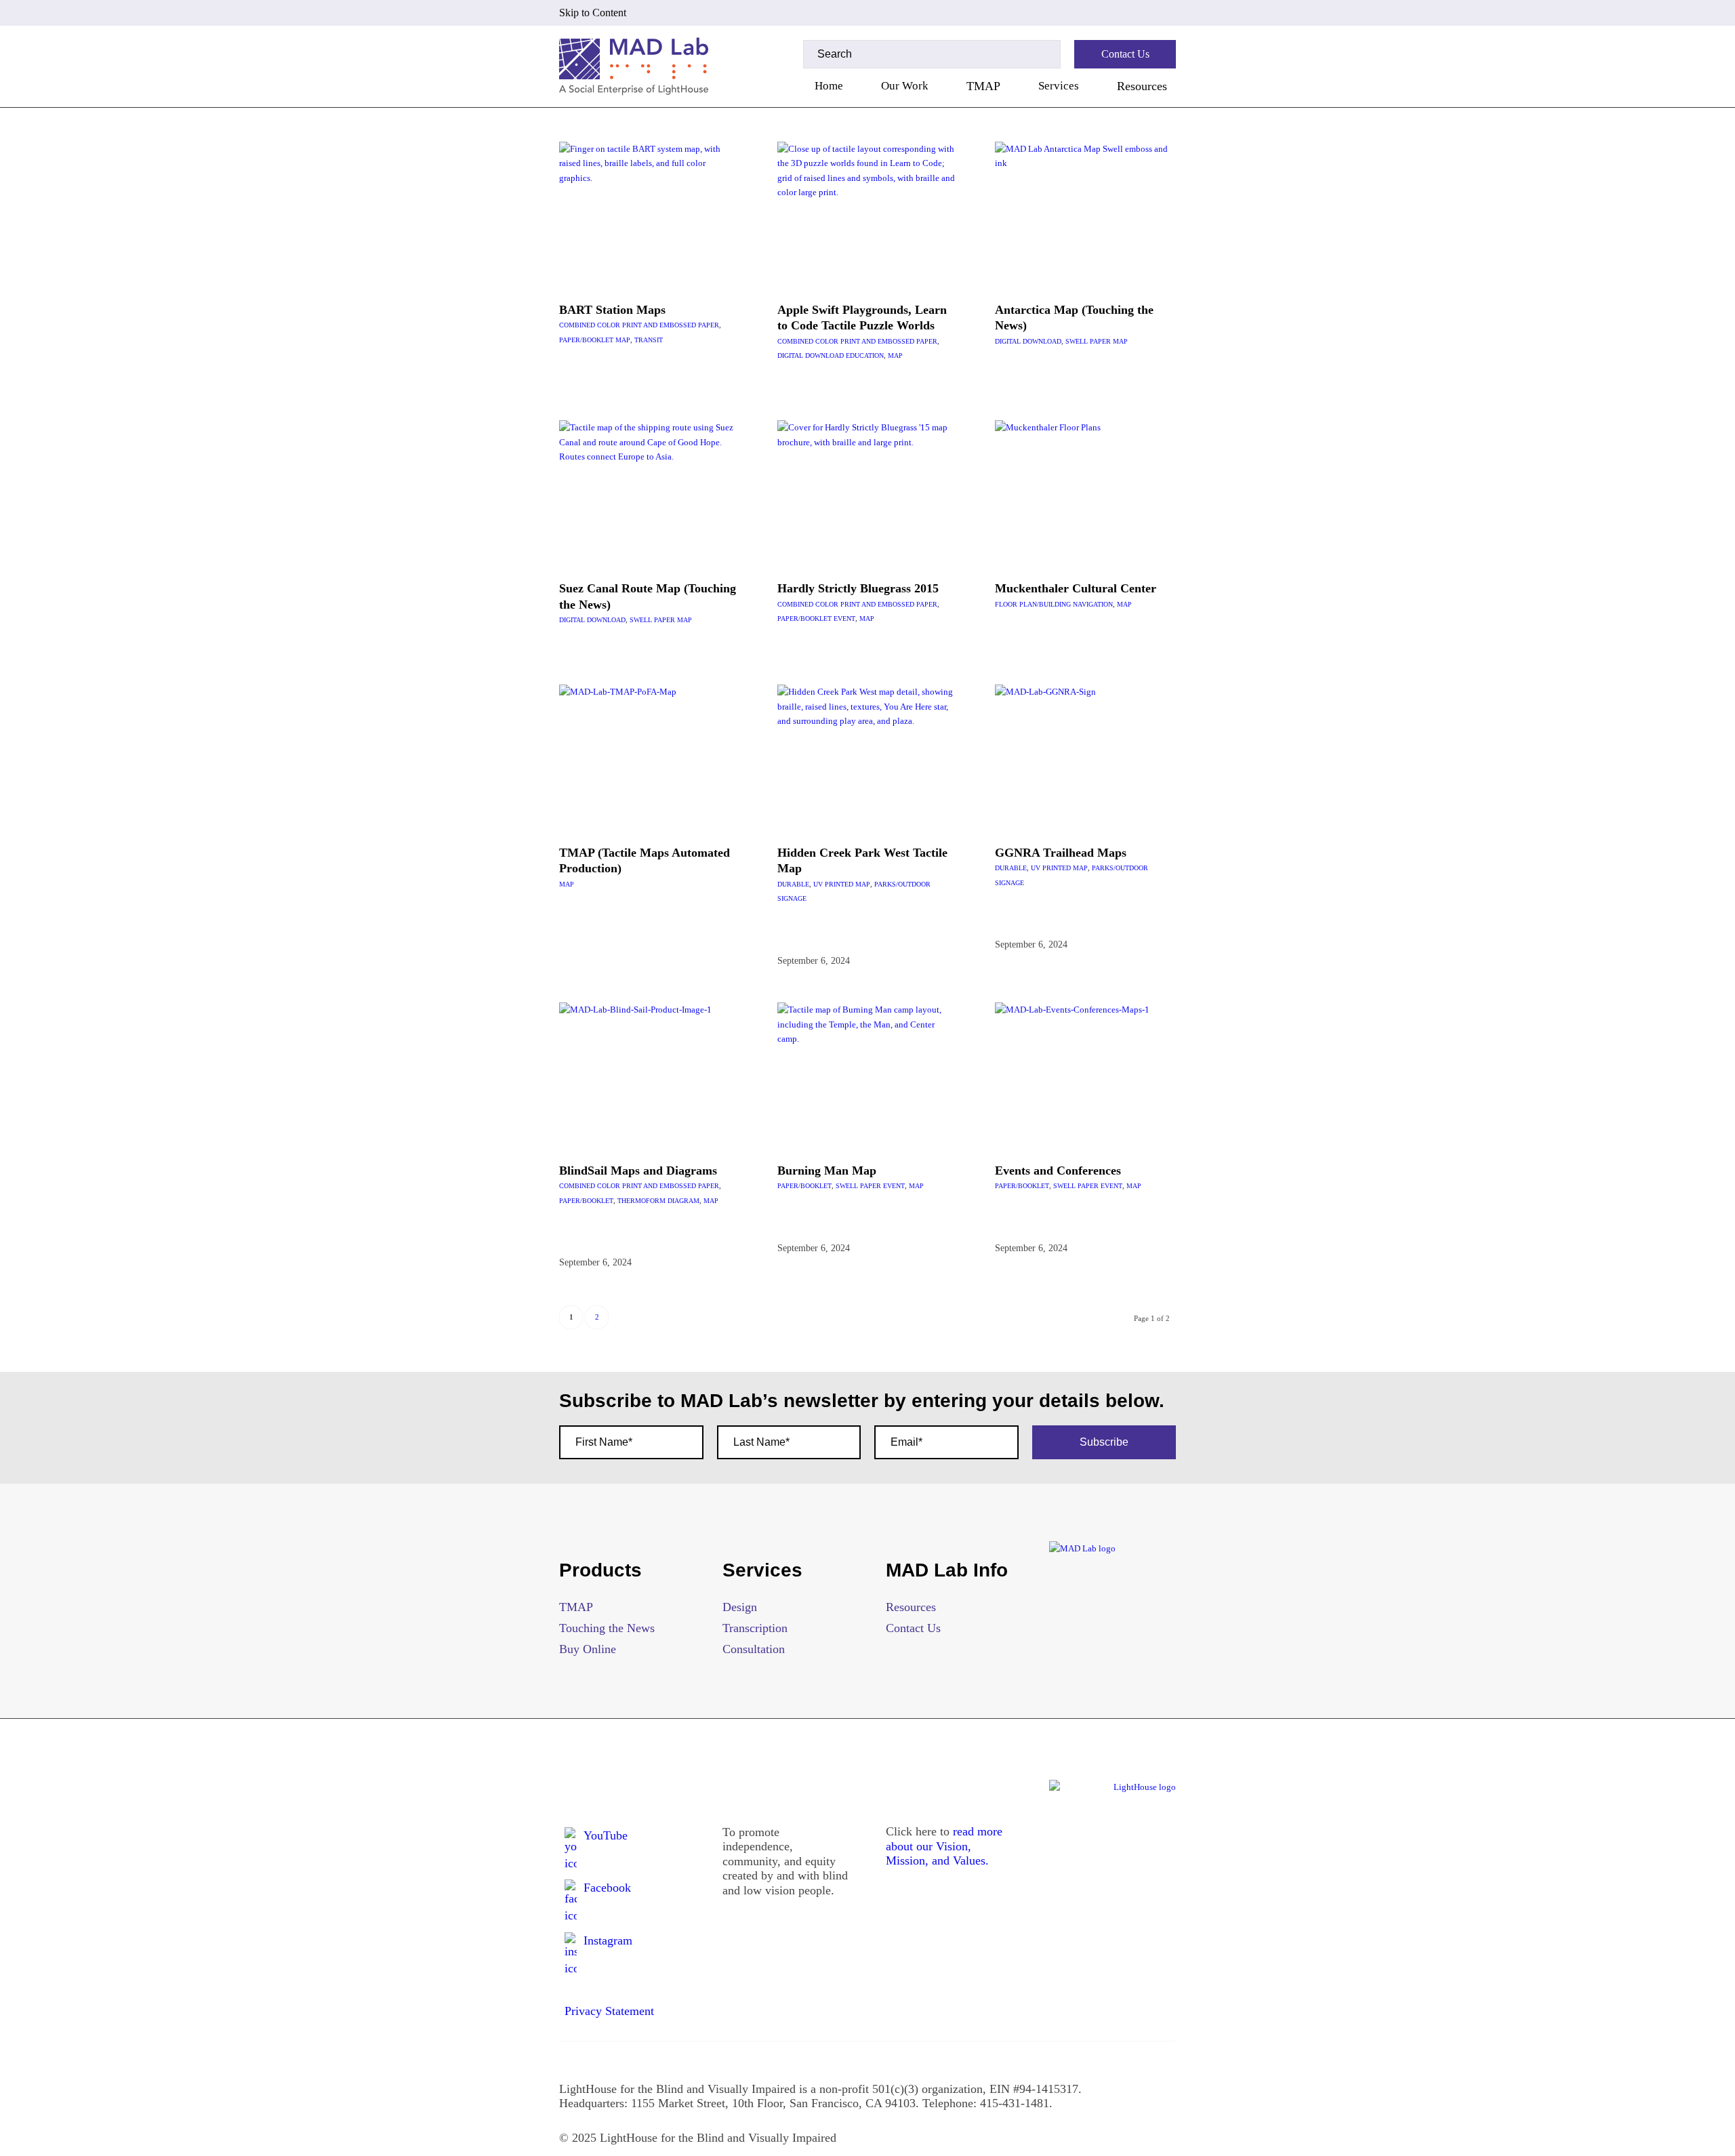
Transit (649, 340)
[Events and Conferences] (1085, 1076)
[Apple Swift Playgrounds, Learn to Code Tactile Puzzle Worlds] (868, 215)
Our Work (905, 86)
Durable (793, 884)
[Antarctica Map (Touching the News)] (1085, 215)
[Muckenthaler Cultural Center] (1085, 493)
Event (844, 618)
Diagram (683, 1201)
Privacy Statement (609, 2011)
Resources (1142, 86)
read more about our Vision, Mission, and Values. (944, 1846)
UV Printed (833, 884)
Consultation (754, 1649)
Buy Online (588, 1649)
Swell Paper (1088, 341)
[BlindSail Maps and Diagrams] (650, 1076)
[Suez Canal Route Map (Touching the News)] (650, 493)
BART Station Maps (612, 310)
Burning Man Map (827, 1171)
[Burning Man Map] (868, 1076)
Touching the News (607, 1628)
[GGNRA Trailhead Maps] (1085, 758)
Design (740, 1607)
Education (865, 355)
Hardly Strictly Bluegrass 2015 (858, 588)
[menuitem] (829, 86)
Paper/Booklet (586, 340)
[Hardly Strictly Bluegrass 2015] (868, 493)
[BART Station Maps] (650, 215)
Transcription (755, 1628)
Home (829, 86)
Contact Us (913, 1628)
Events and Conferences (1058, 1171)
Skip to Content (593, 13)
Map (623, 340)
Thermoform (641, 1201)
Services (1059, 86)
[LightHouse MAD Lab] (634, 66)
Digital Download (811, 355)
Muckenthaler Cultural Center (1076, 588)
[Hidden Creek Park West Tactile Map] (868, 758)
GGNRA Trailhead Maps (1061, 853)
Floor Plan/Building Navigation (1054, 604)
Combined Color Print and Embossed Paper (639, 325)
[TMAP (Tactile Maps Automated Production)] (650, 758)
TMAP (983, 86)
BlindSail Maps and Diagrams (638, 1171)
